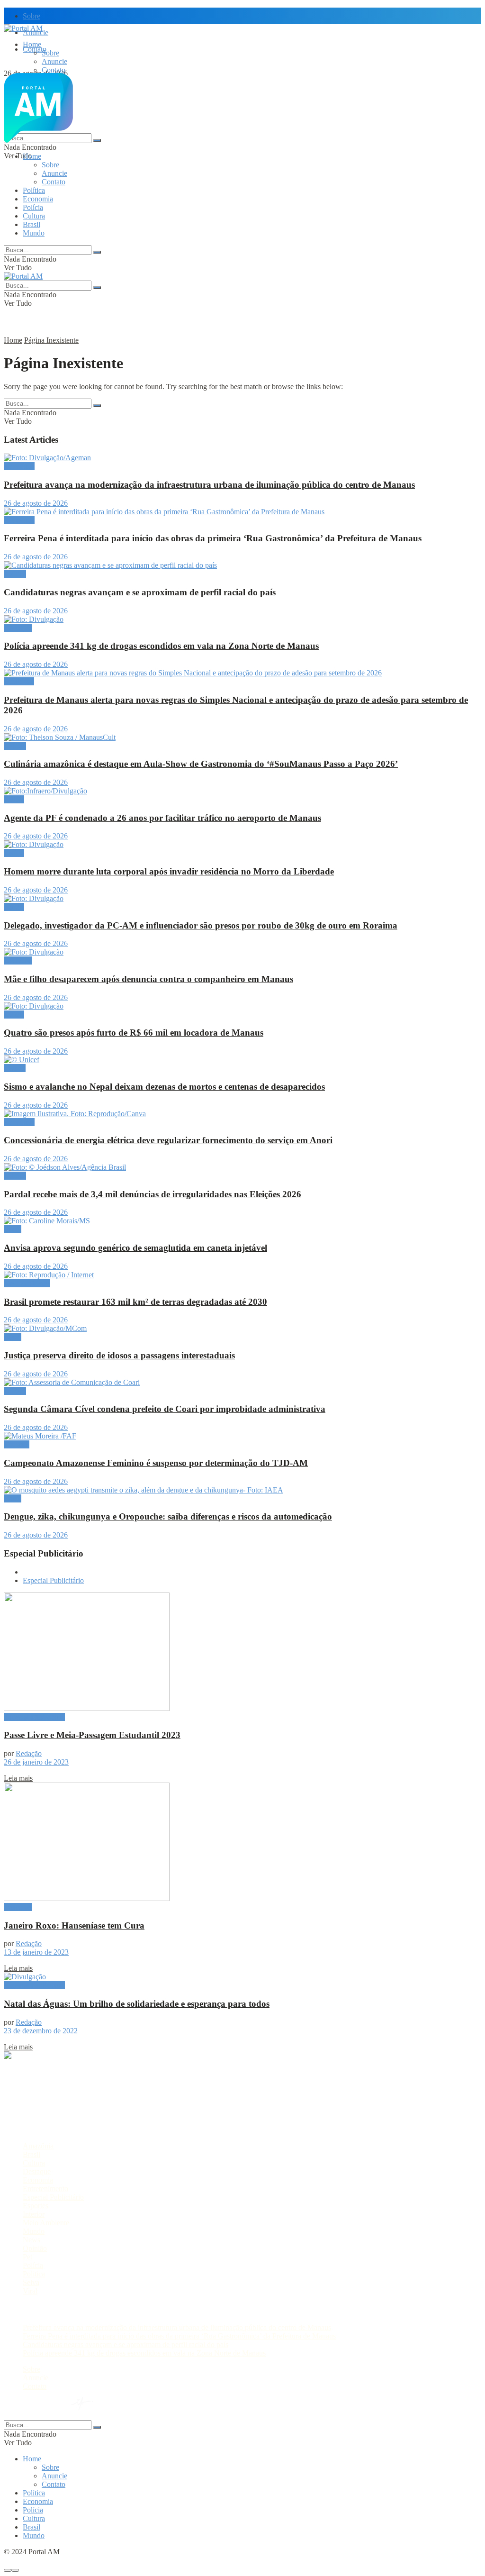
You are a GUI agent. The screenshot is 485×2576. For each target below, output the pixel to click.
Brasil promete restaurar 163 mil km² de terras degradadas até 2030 (135, 1302)
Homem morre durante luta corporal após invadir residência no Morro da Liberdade (169, 871)
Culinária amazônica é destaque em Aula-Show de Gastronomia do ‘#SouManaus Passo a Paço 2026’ (201, 764)
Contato (54, 70)
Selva (31, 2282)
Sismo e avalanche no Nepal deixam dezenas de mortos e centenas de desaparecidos (164, 1087)
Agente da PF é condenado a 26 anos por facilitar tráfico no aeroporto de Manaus (162, 818)
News (31, 2240)
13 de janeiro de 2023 (36, 1952)
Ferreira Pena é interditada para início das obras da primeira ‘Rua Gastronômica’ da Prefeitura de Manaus (213, 538)
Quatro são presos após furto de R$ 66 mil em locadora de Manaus (134, 1033)
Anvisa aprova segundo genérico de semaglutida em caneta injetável (135, 1248)
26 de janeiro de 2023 (36, 1762)
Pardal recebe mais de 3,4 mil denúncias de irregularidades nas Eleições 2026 (153, 1194)
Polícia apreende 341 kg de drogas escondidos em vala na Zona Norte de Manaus (161, 646)
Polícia (33, 207)
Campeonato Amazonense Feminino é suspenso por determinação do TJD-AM (156, 1463)
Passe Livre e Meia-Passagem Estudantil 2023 (92, 1735)
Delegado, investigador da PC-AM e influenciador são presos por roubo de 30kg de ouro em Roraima (201, 925)
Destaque (18, 628)
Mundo (34, 233)
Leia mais (18, 1778)
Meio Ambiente (27, 1283)
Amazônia (19, 466)
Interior (34, 2214)
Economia (38, 199)
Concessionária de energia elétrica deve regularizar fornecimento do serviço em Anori (168, 1140)
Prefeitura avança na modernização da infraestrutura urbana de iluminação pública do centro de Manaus (209, 485)
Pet (27, 2257)
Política (34, 190)
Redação (29, 1753)
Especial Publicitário (53, 1580)
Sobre (31, 16)
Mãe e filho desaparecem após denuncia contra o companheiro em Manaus (148, 979)
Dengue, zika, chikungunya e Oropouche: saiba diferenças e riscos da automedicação (168, 1516)
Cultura (34, 216)
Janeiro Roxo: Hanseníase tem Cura (74, 1925)
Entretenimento (45, 2189)
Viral (30, 2291)
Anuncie (54, 61)
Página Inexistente (51, 340)
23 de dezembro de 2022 (41, 2031)
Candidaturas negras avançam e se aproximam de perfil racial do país (140, 592)
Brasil (31, 224)
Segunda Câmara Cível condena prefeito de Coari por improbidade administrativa (165, 1409)
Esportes (17, 1444)
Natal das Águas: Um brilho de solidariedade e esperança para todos (137, 2004)
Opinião (35, 2248)
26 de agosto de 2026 (36, 503)
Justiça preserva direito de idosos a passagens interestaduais (119, 1355)
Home (32, 44)
